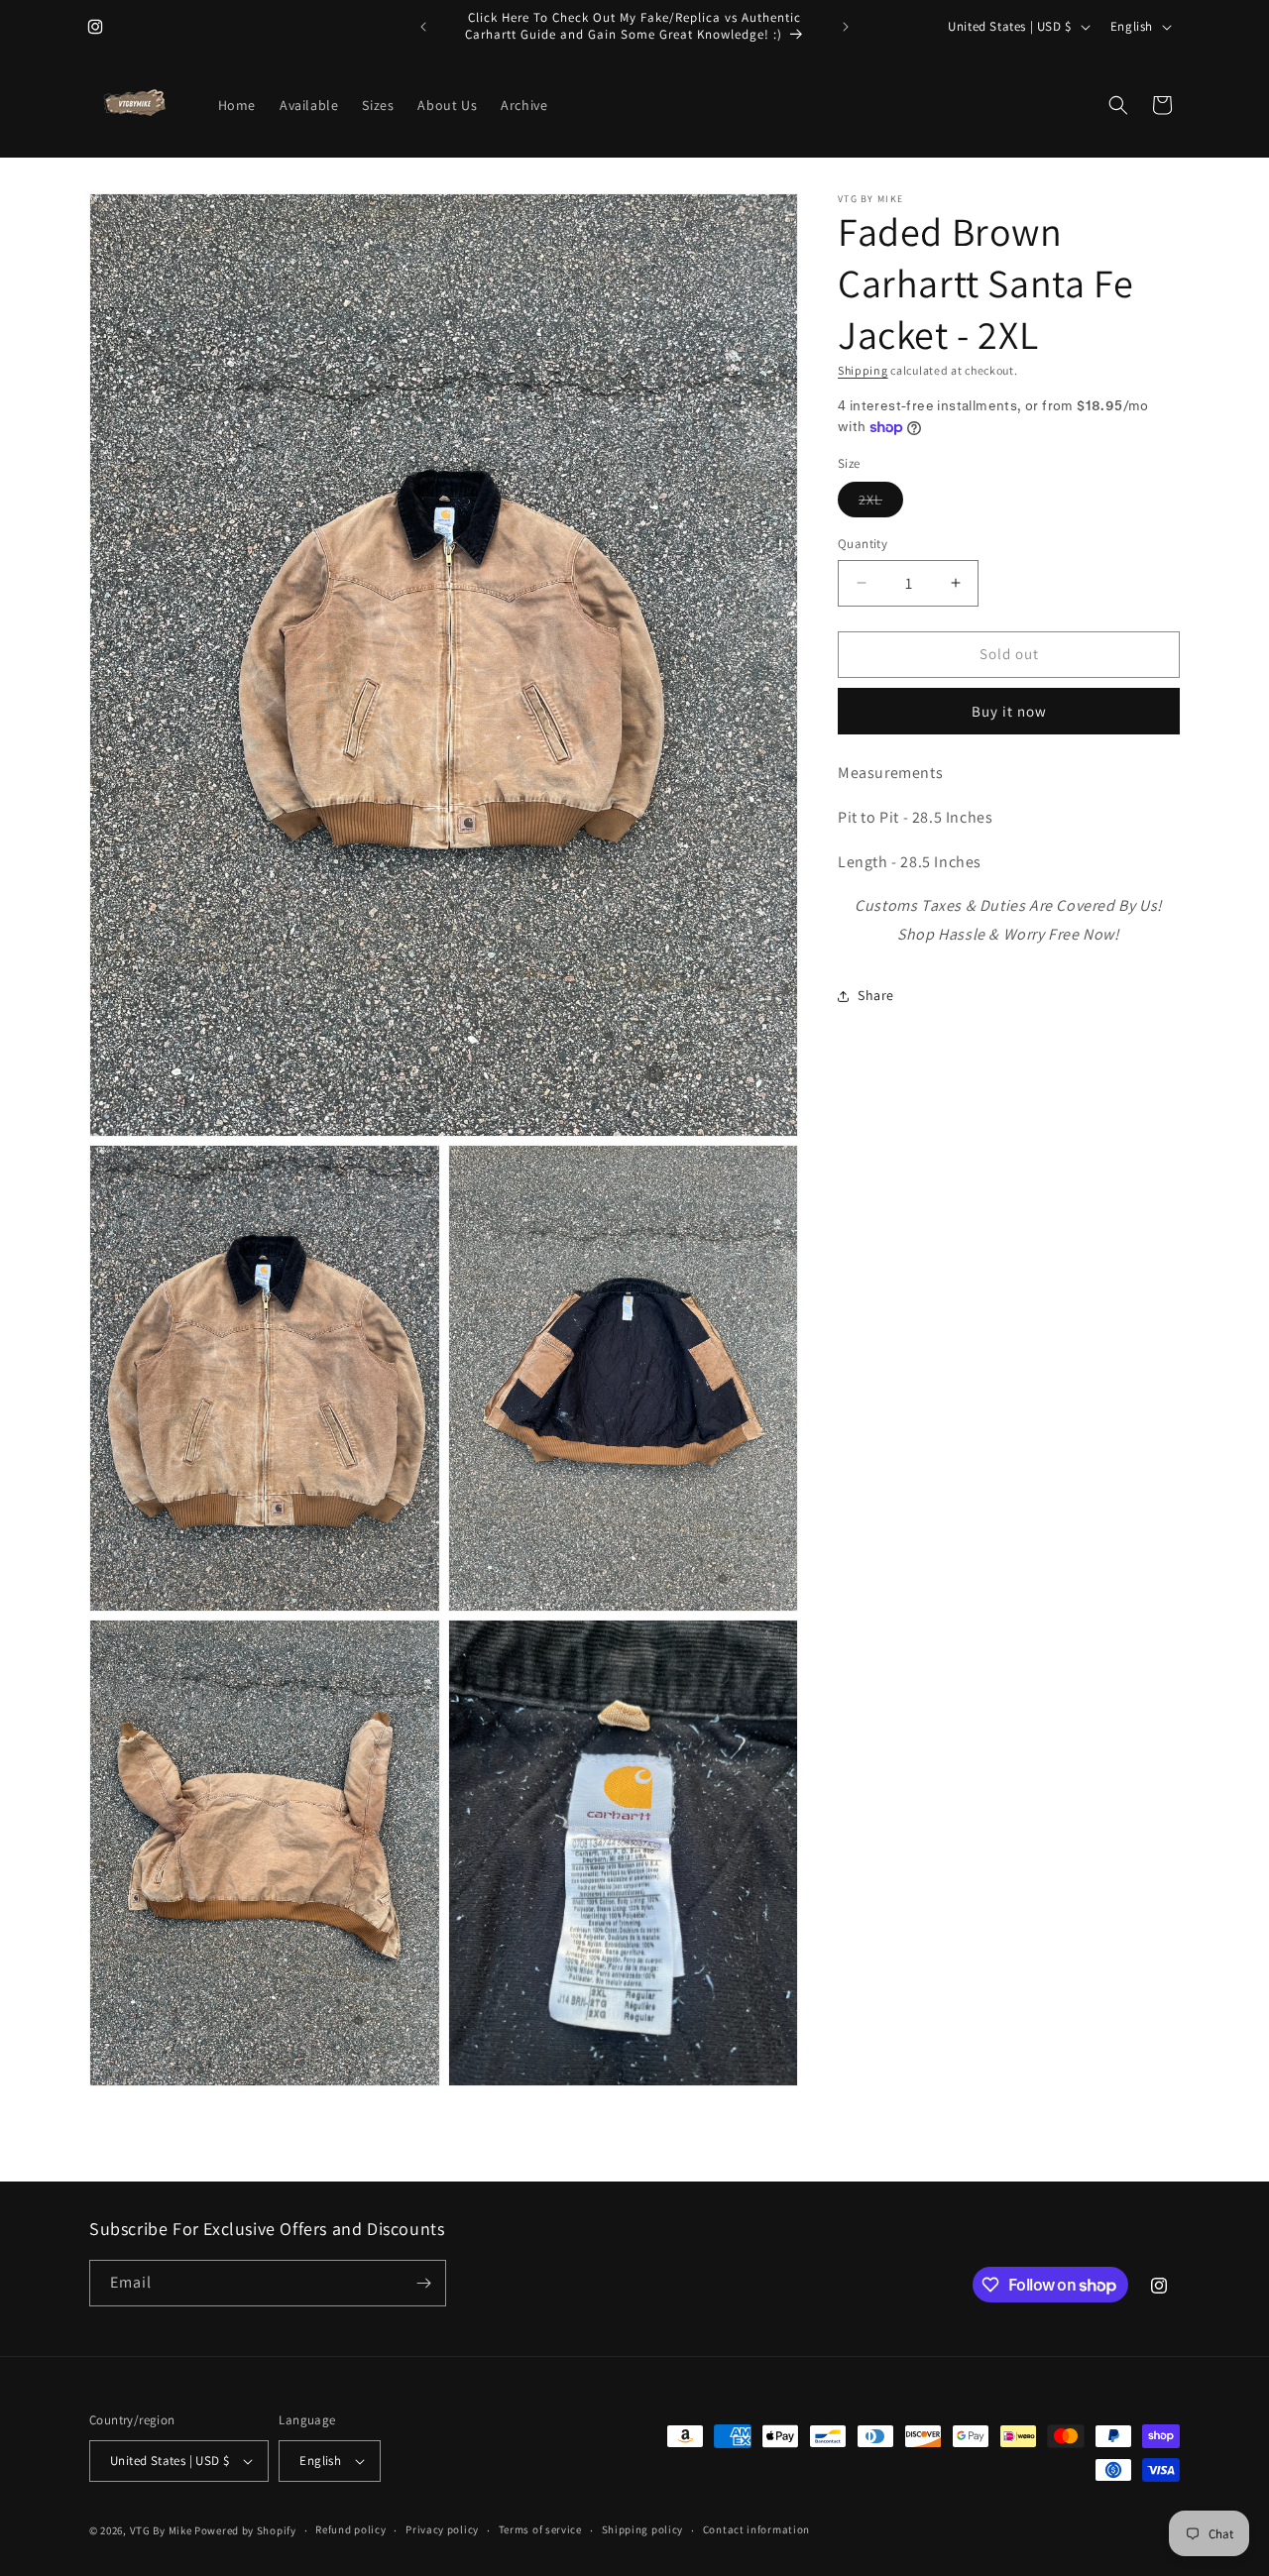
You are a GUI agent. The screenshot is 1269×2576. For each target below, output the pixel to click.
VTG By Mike (161, 2530)
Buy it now (1009, 711)
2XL (881, 504)
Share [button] (876, 995)
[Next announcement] (846, 27)
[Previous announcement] (423, 27)
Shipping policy (643, 2529)
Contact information (756, 2529)
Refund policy (350, 2529)
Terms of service (540, 2529)
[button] (1118, 105)
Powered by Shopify (245, 2530)
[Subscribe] (423, 2283)
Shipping (863, 370)
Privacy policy (442, 2529)
